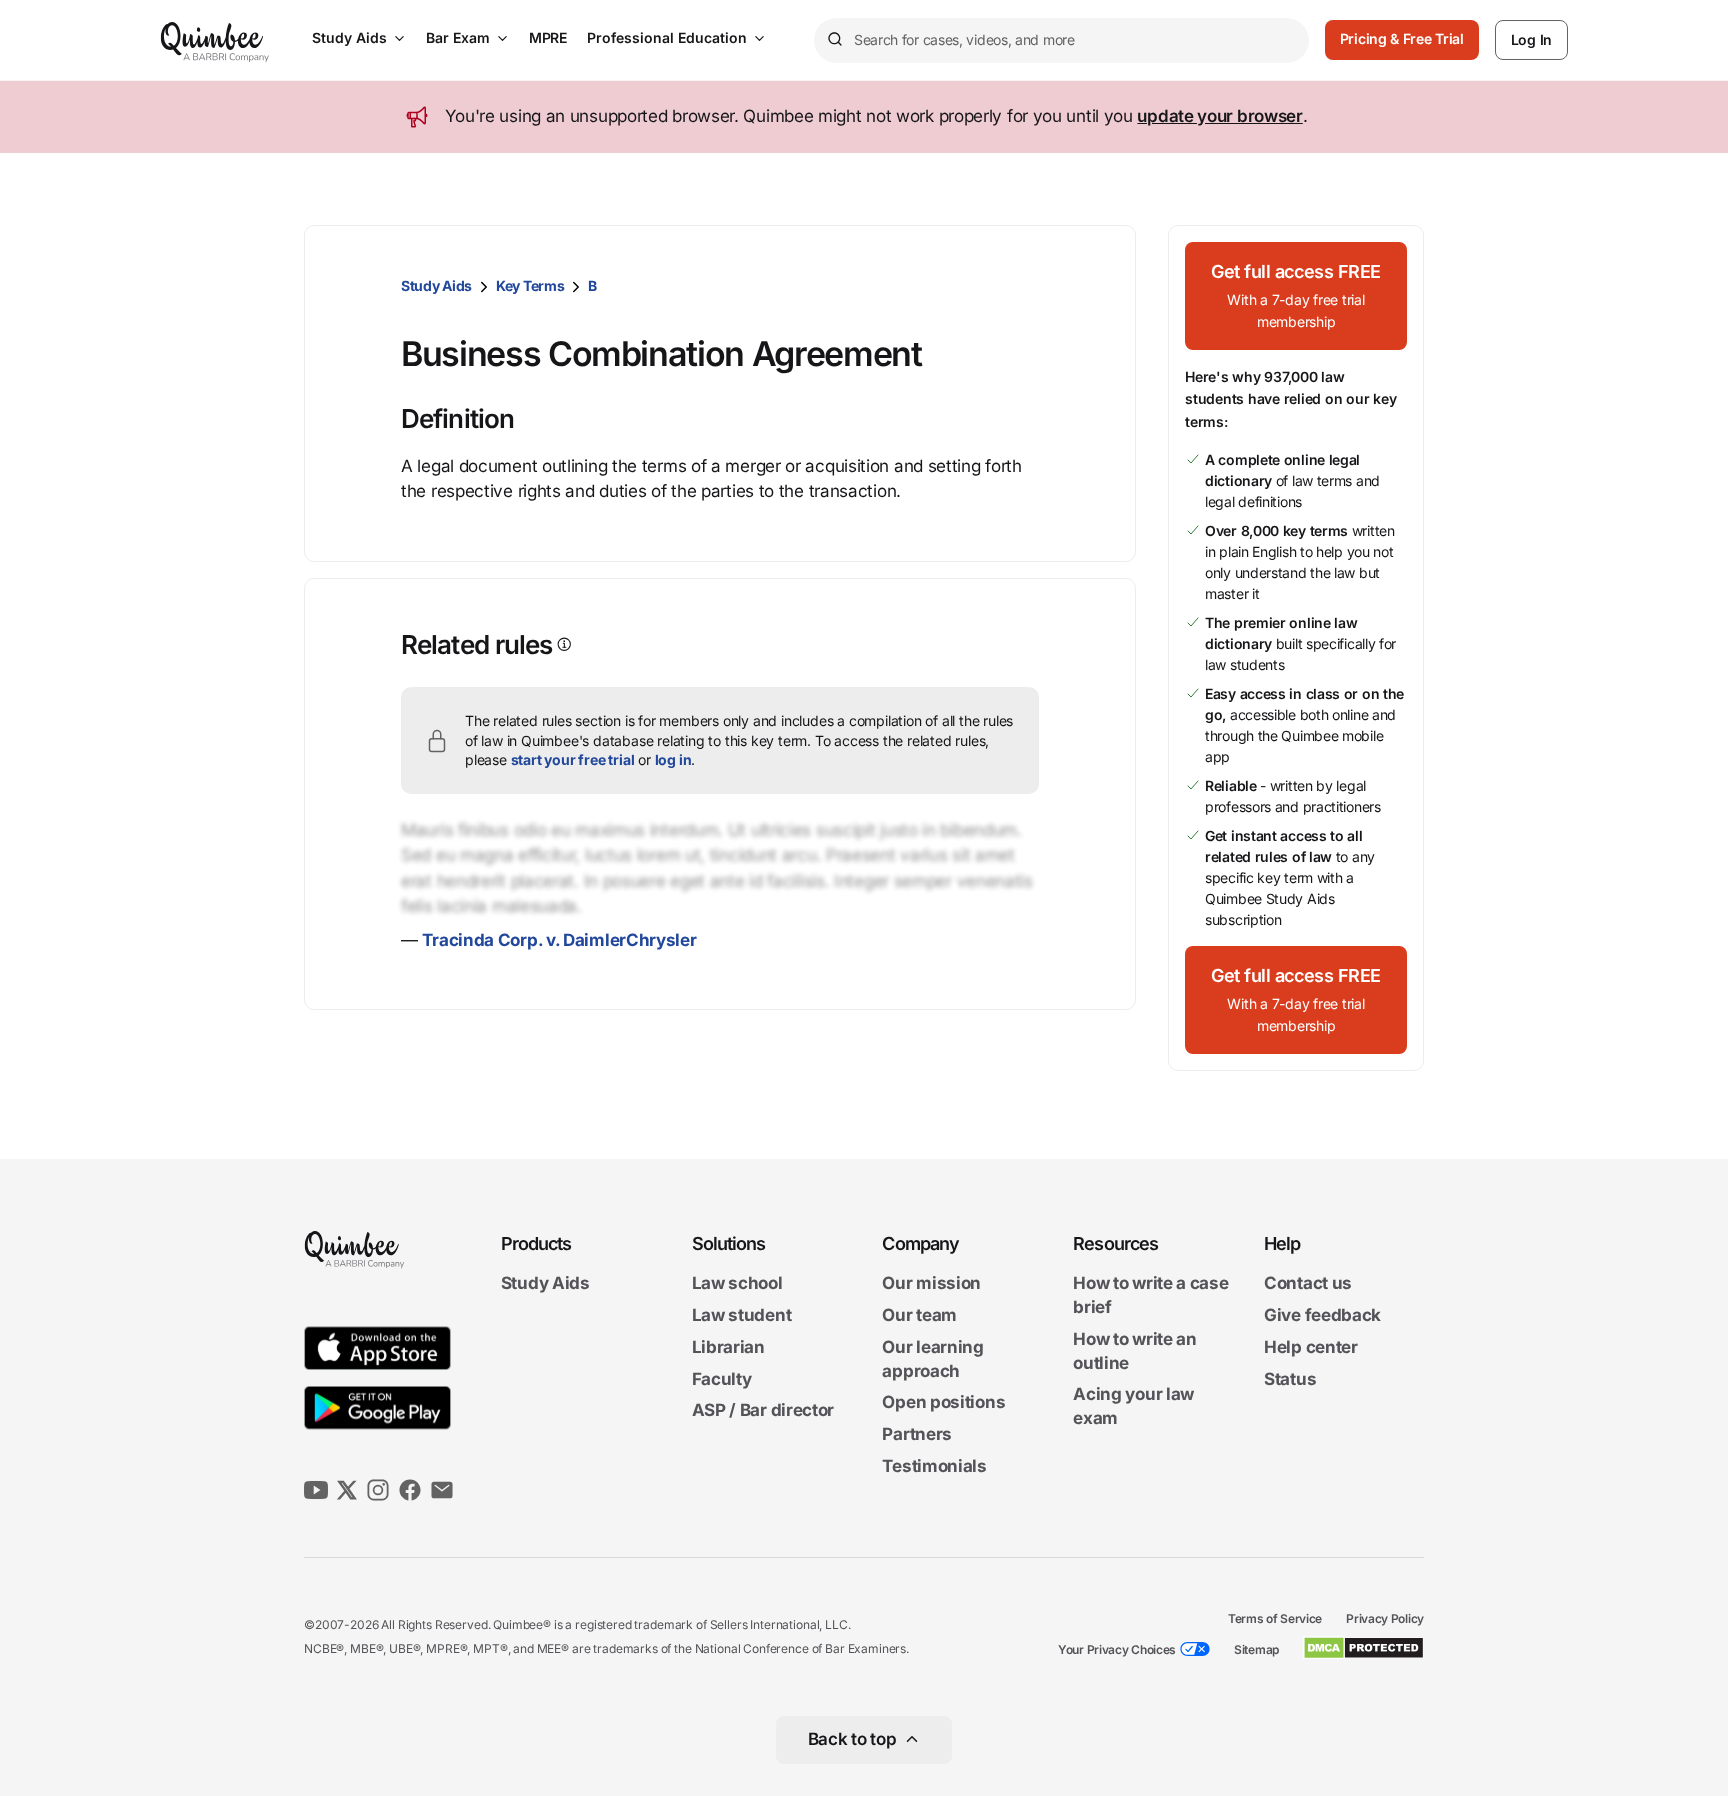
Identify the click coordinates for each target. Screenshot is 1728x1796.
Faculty (722, 1379)
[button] (1296, 296)
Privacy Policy (1385, 1618)
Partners (917, 1434)
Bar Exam (458, 37)
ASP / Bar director (763, 1411)
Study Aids (349, 37)
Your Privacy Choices (1117, 1649)
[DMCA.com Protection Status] (1363, 1648)
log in (673, 759)
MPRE (548, 37)
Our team (919, 1315)
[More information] (562, 644)
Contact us (1308, 1284)
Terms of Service (1275, 1618)
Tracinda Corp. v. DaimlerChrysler (559, 940)
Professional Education (667, 37)
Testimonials (934, 1466)
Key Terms (530, 285)
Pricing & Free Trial (1402, 38)
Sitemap (1256, 1649)
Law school (737, 1284)
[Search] (834, 40)
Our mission (931, 1284)
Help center (1311, 1347)
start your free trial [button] (573, 759)
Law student (742, 1315)
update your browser (1219, 116)
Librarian (728, 1347)
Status (1290, 1379)
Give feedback (1322, 1315)
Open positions (943, 1403)
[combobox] (1061, 40)
